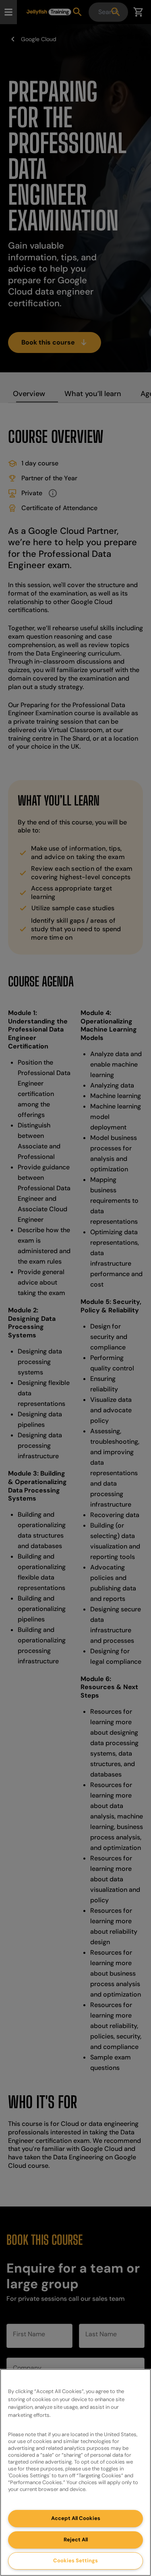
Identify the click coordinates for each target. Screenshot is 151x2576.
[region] (75, 2472)
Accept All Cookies (76, 2518)
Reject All (76, 2540)
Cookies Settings (75, 2560)
